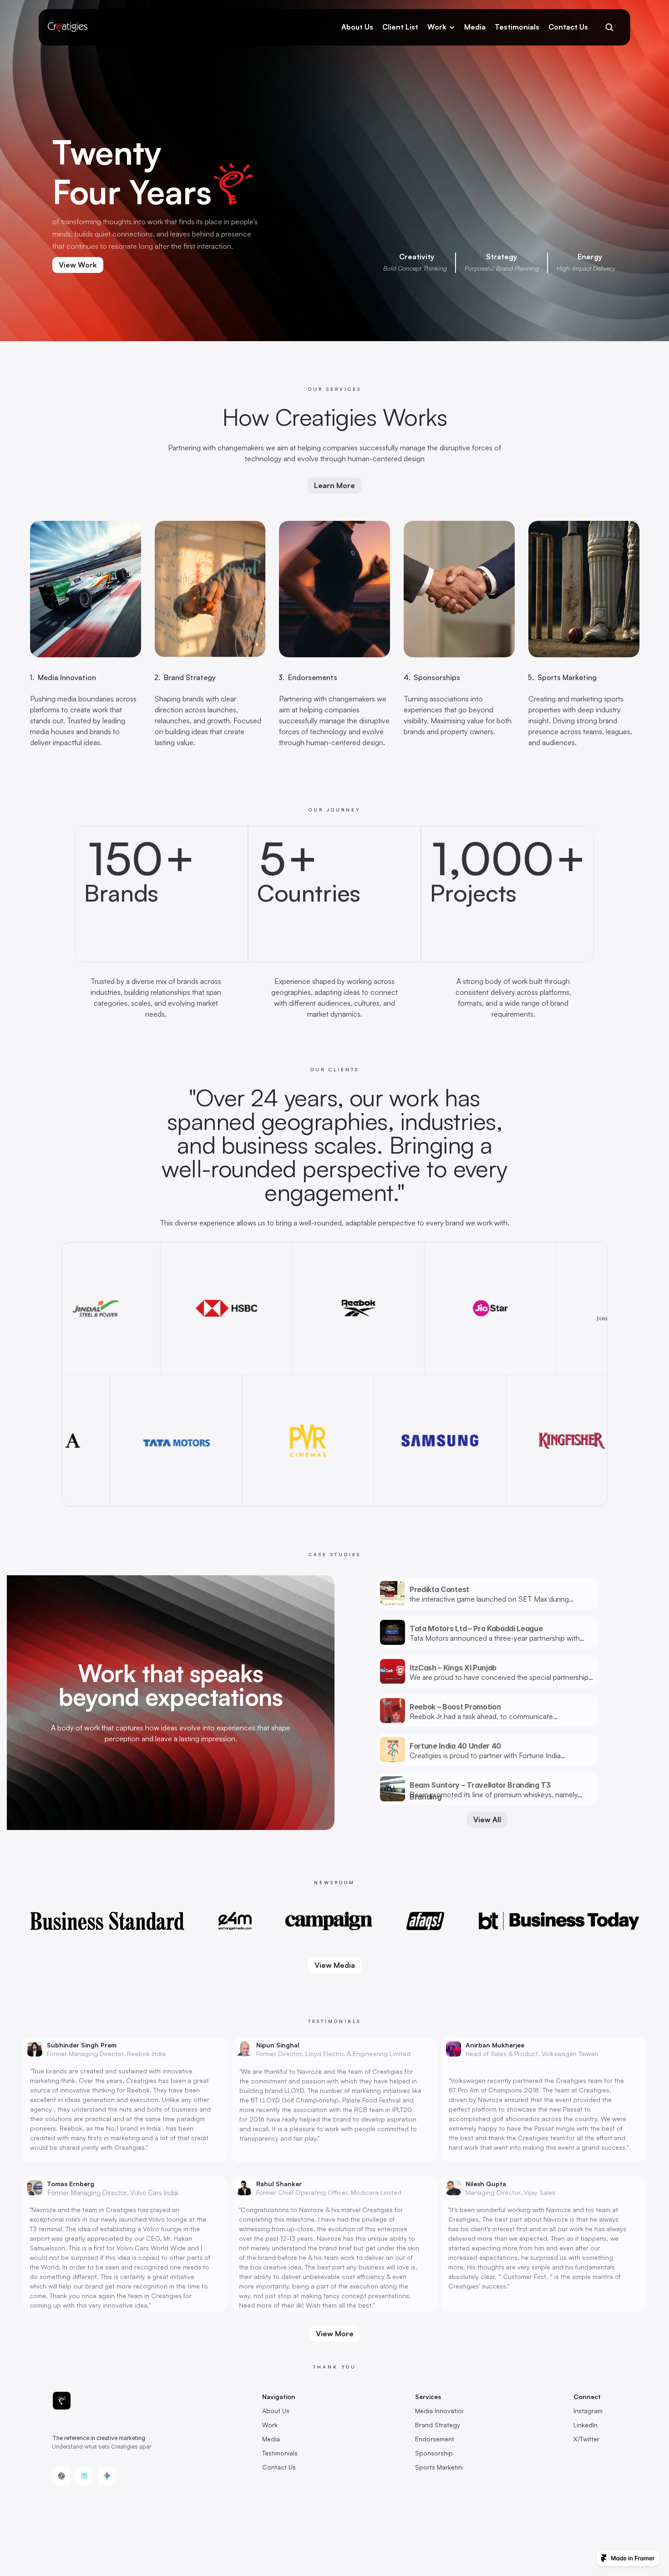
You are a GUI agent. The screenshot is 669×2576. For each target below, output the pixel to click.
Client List (400, 27)
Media (475, 27)
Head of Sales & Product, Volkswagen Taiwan (532, 2054)
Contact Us (568, 27)
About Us (357, 27)
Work (437, 27)
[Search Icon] (609, 27)
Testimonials (517, 27)
